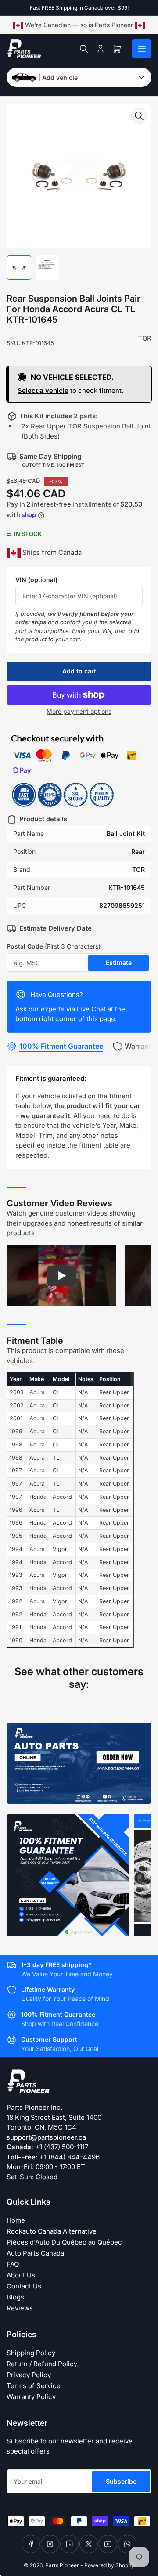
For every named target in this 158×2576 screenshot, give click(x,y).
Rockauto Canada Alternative (52, 2231)
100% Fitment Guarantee (61, 1046)
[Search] (84, 49)
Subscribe (121, 2481)
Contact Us (24, 2286)
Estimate (119, 962)
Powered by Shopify (109, 2565)
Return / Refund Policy (42, 2364)
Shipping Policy (31, 2353)
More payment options (79, 711)
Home (16, 2220)
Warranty (140, 1046)
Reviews (20, 2308)
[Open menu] (142, 49)
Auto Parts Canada (35, 2253)
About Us (21, 2275)
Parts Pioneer (62, 2565)
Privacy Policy (29, 2375)
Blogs (15, 2297)
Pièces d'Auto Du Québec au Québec (64, 2242)
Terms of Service (34, 2386)
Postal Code (54, 946)
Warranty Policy (31, 2397)
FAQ (13, 2264)
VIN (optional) (36, 580)
